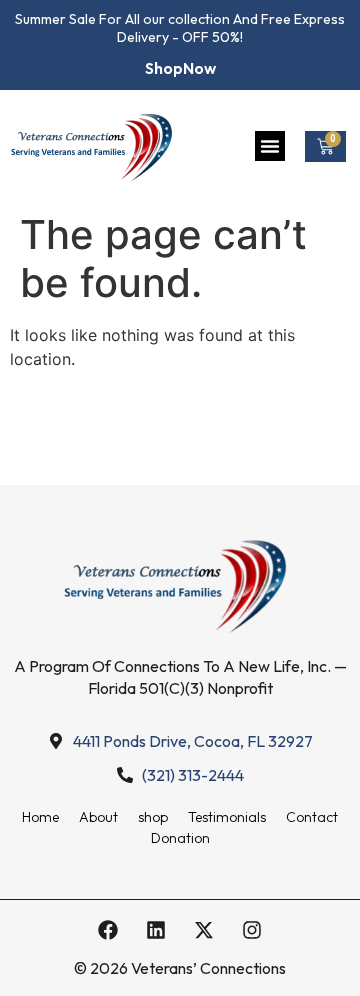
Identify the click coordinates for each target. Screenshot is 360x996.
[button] (270, 146)
